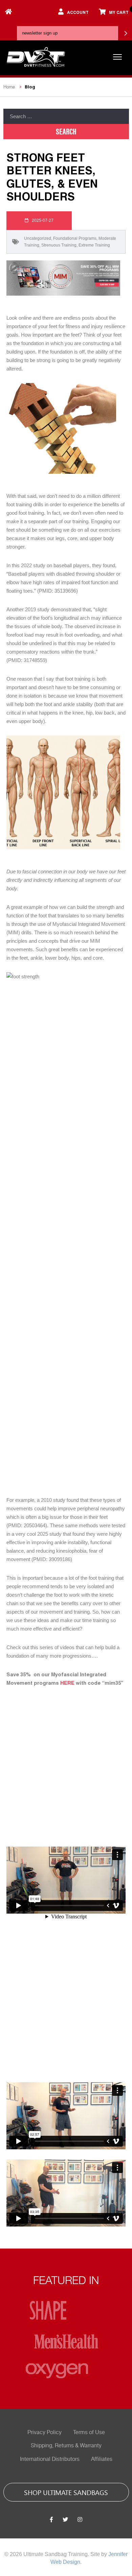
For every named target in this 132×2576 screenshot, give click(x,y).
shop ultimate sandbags (66, 2492)
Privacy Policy (45, 2432)
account (78, 12)
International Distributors (50, 2459)
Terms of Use (89, 2432)
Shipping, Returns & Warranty (66, 2446)
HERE (67, 1683)
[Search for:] (66, 116)
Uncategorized (38, 238)
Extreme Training (94, 245)
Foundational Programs (75, 238)
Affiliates (102, 2459)
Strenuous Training (59, 245)
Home (9, 87)
